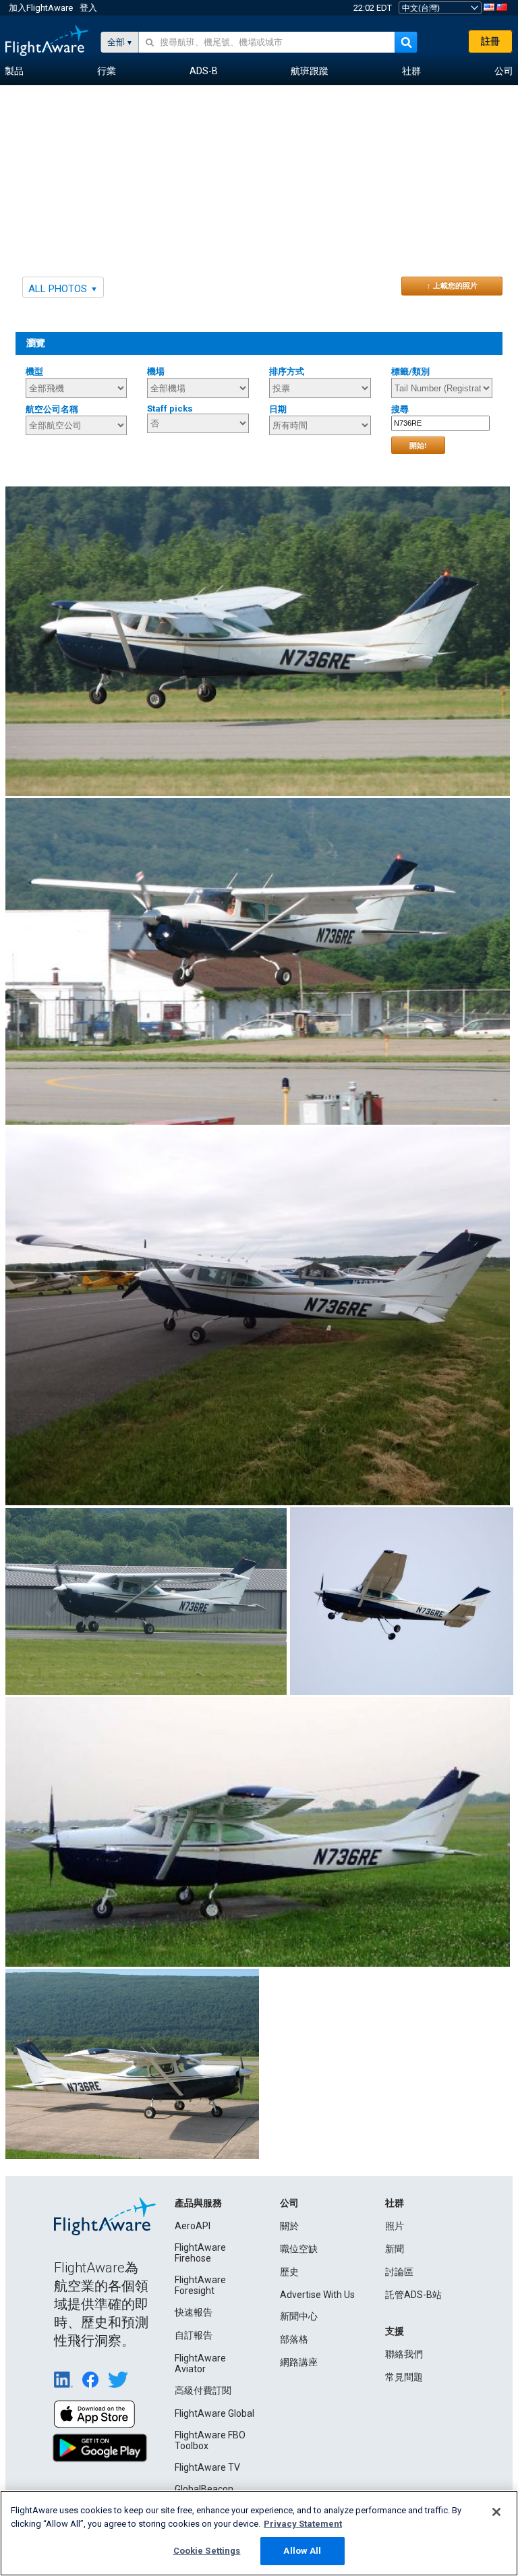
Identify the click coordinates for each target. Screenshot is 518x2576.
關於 (289, 2226)
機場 (156, 371)
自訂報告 (194, 2335)
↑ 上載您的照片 (452, 285)
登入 (88, 8)
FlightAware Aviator (200, 2363)
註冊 (490, 41)
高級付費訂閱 (203, 2390)
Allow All (302, 2551)
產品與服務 (198, 2203)
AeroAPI (193, 2226)
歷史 (289, 2272)
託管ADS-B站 (413, 2295)
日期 (278, 409)
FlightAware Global (214, 2413)
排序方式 (287, 371)
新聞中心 (299, 2316)
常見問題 (404, 2377)
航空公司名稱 (52, 409)
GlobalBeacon (204, 2489)
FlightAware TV (207, 2467)
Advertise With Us (317, 2295)
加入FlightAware (41, 8)
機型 (34, 371)
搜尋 (400, 409)
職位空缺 (299, 2249)
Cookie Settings (207, 2551)
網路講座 (299, 2362)
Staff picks (170, 409)
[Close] (496, 2512)
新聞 (395, 2249)
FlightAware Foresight (200, 2285)
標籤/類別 (410, 371)
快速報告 (194, 2312)
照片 (395, 2226)
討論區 (399, 2272)
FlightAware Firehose (200, 2253)
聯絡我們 (404, 2354)
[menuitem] (14, 72)
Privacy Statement (303, 2524)
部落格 (294, 2339)
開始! (418, 445)
